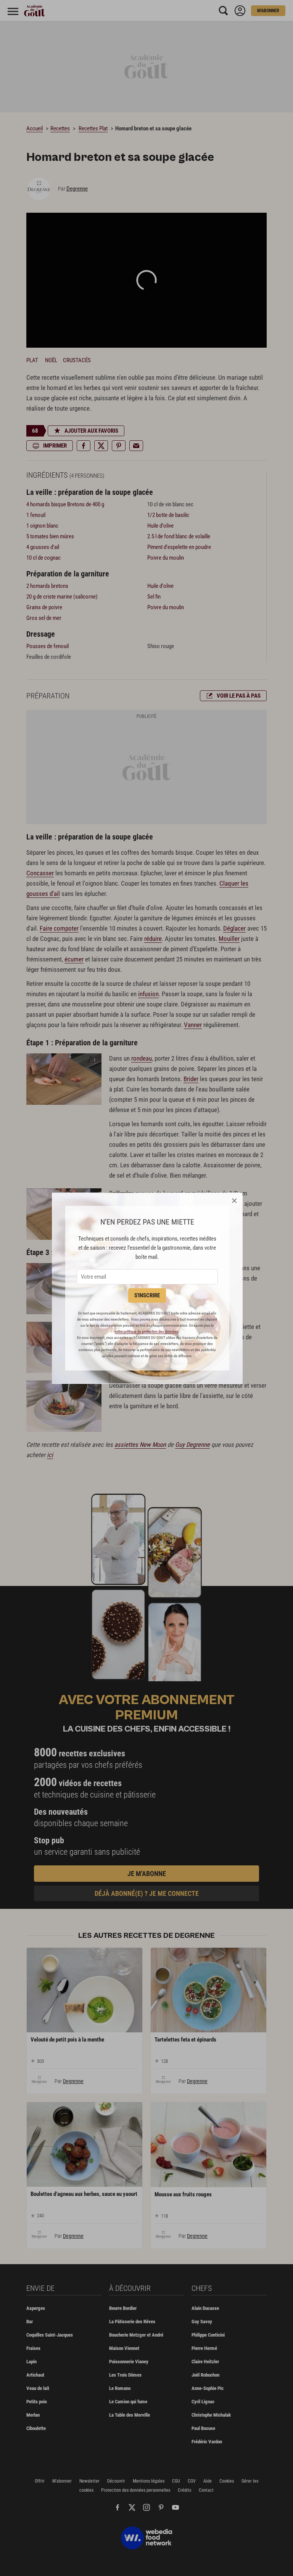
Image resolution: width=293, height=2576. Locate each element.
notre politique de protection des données (146, 1331)
